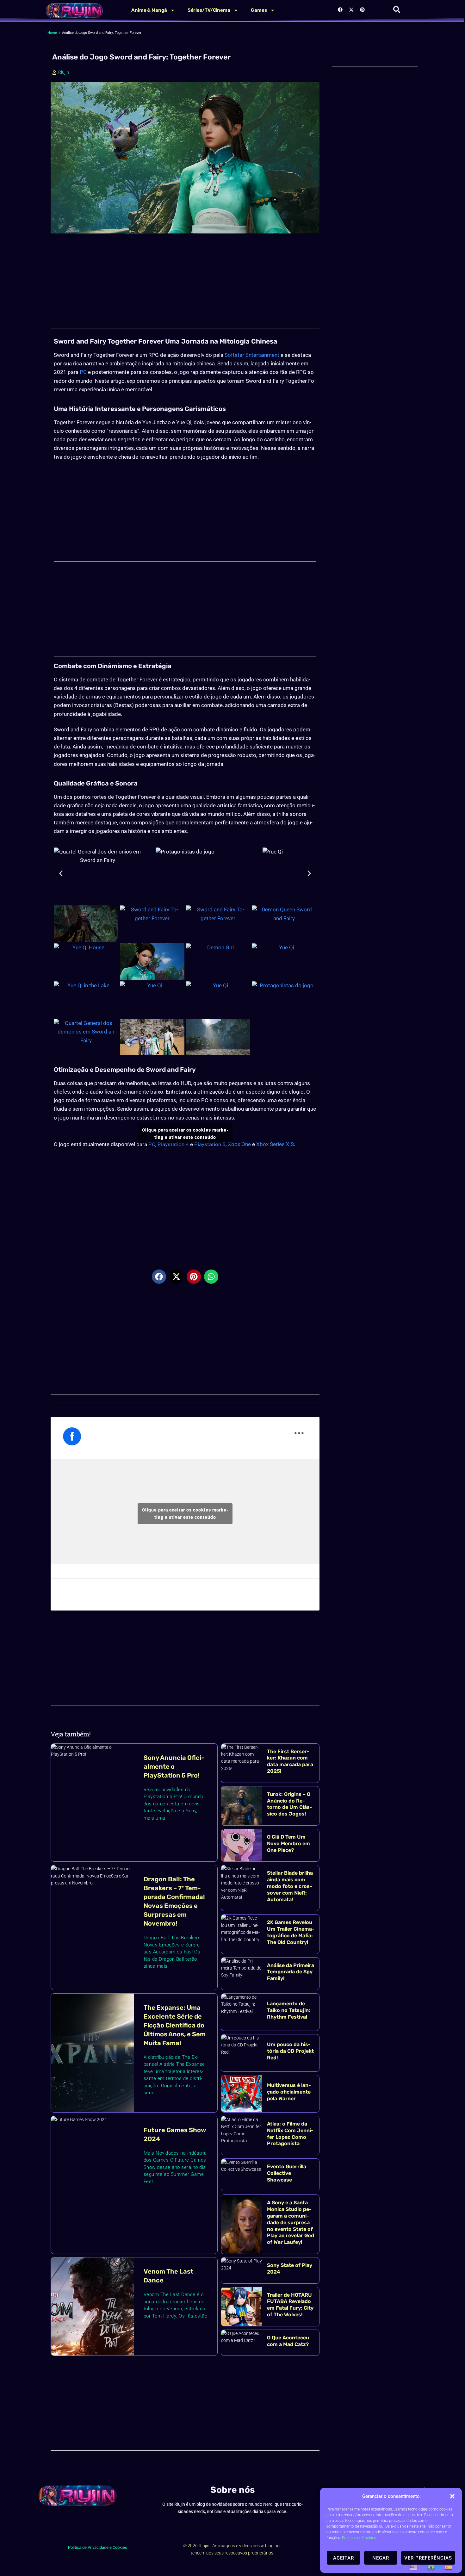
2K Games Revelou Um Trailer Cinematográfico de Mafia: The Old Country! (291, 1932)
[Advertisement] (185, 284)
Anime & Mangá (149, 10)
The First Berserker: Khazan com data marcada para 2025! (290, 1761)
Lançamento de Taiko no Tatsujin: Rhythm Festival (289, 2010)
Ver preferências (428, 2558)
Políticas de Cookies (359, 2538)
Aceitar (344, 2558)
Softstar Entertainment (252, 355)
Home (52, 33)
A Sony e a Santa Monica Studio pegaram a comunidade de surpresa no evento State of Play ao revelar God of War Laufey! (291, 2222)
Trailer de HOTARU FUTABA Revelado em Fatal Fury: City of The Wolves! (290, 2305)
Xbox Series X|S (275, 1144)
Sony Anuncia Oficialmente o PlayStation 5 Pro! (174, 1766)
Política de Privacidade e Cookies (98, 2547)
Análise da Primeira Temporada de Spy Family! (291, 1972)
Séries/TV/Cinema (209, 10)
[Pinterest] (363, 9)
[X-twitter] (351, 9)
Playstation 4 (173, 1144)
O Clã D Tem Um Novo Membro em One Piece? (288, 1844)
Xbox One (239, 1144)
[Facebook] (340, 9)
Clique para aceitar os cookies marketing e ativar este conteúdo (185, 1134)
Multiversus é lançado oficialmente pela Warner (289, 2092)
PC (83, 372)
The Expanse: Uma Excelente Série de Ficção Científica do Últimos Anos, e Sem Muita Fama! (175, 2025)
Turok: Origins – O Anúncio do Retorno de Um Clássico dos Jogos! (290, 1804)
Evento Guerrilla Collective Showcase (287, 2173)
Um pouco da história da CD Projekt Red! (290, 2051)
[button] (452, 2496)
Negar (381, 2558)
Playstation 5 (210, 1144)
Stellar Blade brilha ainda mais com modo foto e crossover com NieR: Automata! (290, 1886)
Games (259, 10)
